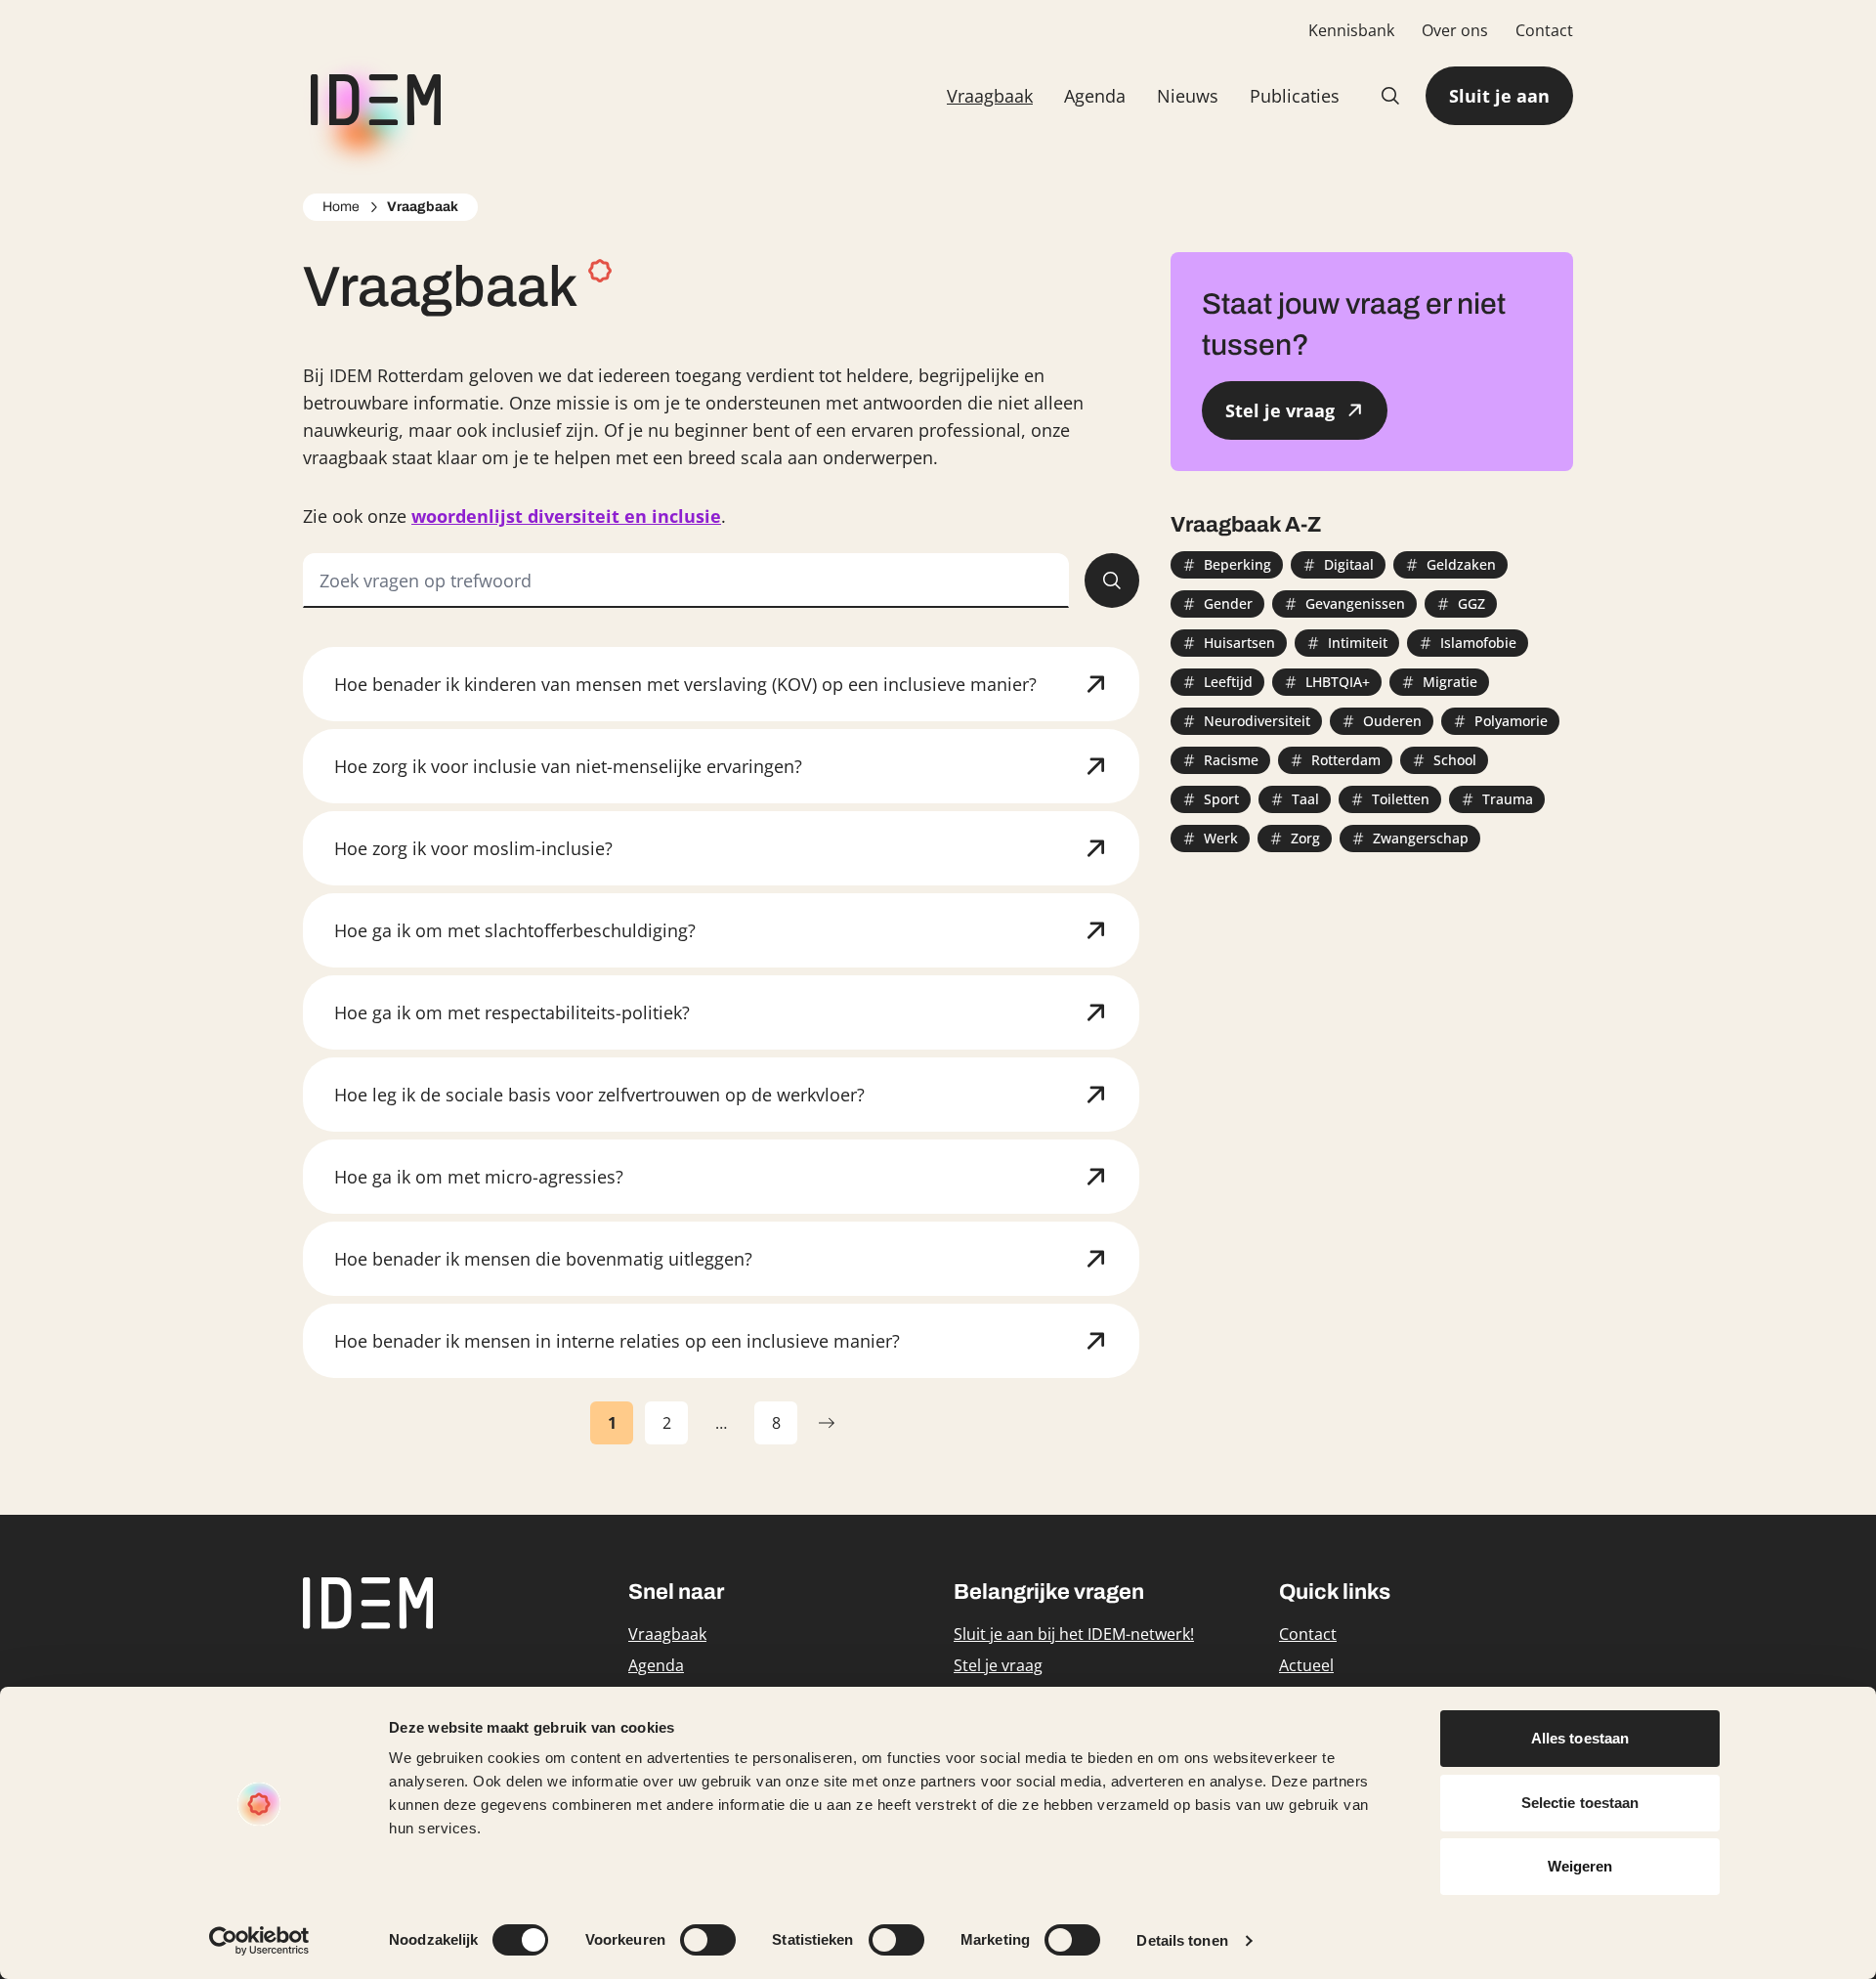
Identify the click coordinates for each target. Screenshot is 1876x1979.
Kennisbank (1351, 30)
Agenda (1095, 96)
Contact (1544, 30)
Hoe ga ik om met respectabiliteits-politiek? (512, 1012)
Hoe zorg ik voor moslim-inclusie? (473, 848)
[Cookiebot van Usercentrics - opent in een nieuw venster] (259, 1941)
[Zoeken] (1112, 581)
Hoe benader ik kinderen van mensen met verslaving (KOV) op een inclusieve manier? (685, 684)
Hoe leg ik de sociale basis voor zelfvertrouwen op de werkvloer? (599, 1095)
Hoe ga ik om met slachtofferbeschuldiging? (515, 930)
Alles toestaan (1580, 1738)
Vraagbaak (990, 96)
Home (341, 207)
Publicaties (1295, 96)
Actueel (1306, 1665)
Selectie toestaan (1580, 1803)
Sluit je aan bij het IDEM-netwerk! (1074, 1634)
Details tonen (1182, 1940)
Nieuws (1188, 96)
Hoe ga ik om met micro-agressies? (479, 1177)
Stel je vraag (998, 1665)
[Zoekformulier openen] (1390, 96)
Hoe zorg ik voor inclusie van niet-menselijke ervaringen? (568, 766)
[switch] (708, 1940)
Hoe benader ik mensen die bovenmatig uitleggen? (543, 1259)
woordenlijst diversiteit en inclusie (566, 516)
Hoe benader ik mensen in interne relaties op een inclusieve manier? (617, 1341)
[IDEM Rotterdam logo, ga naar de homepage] (372, 96)
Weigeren (1580, 1866)
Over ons (1455, 30)
